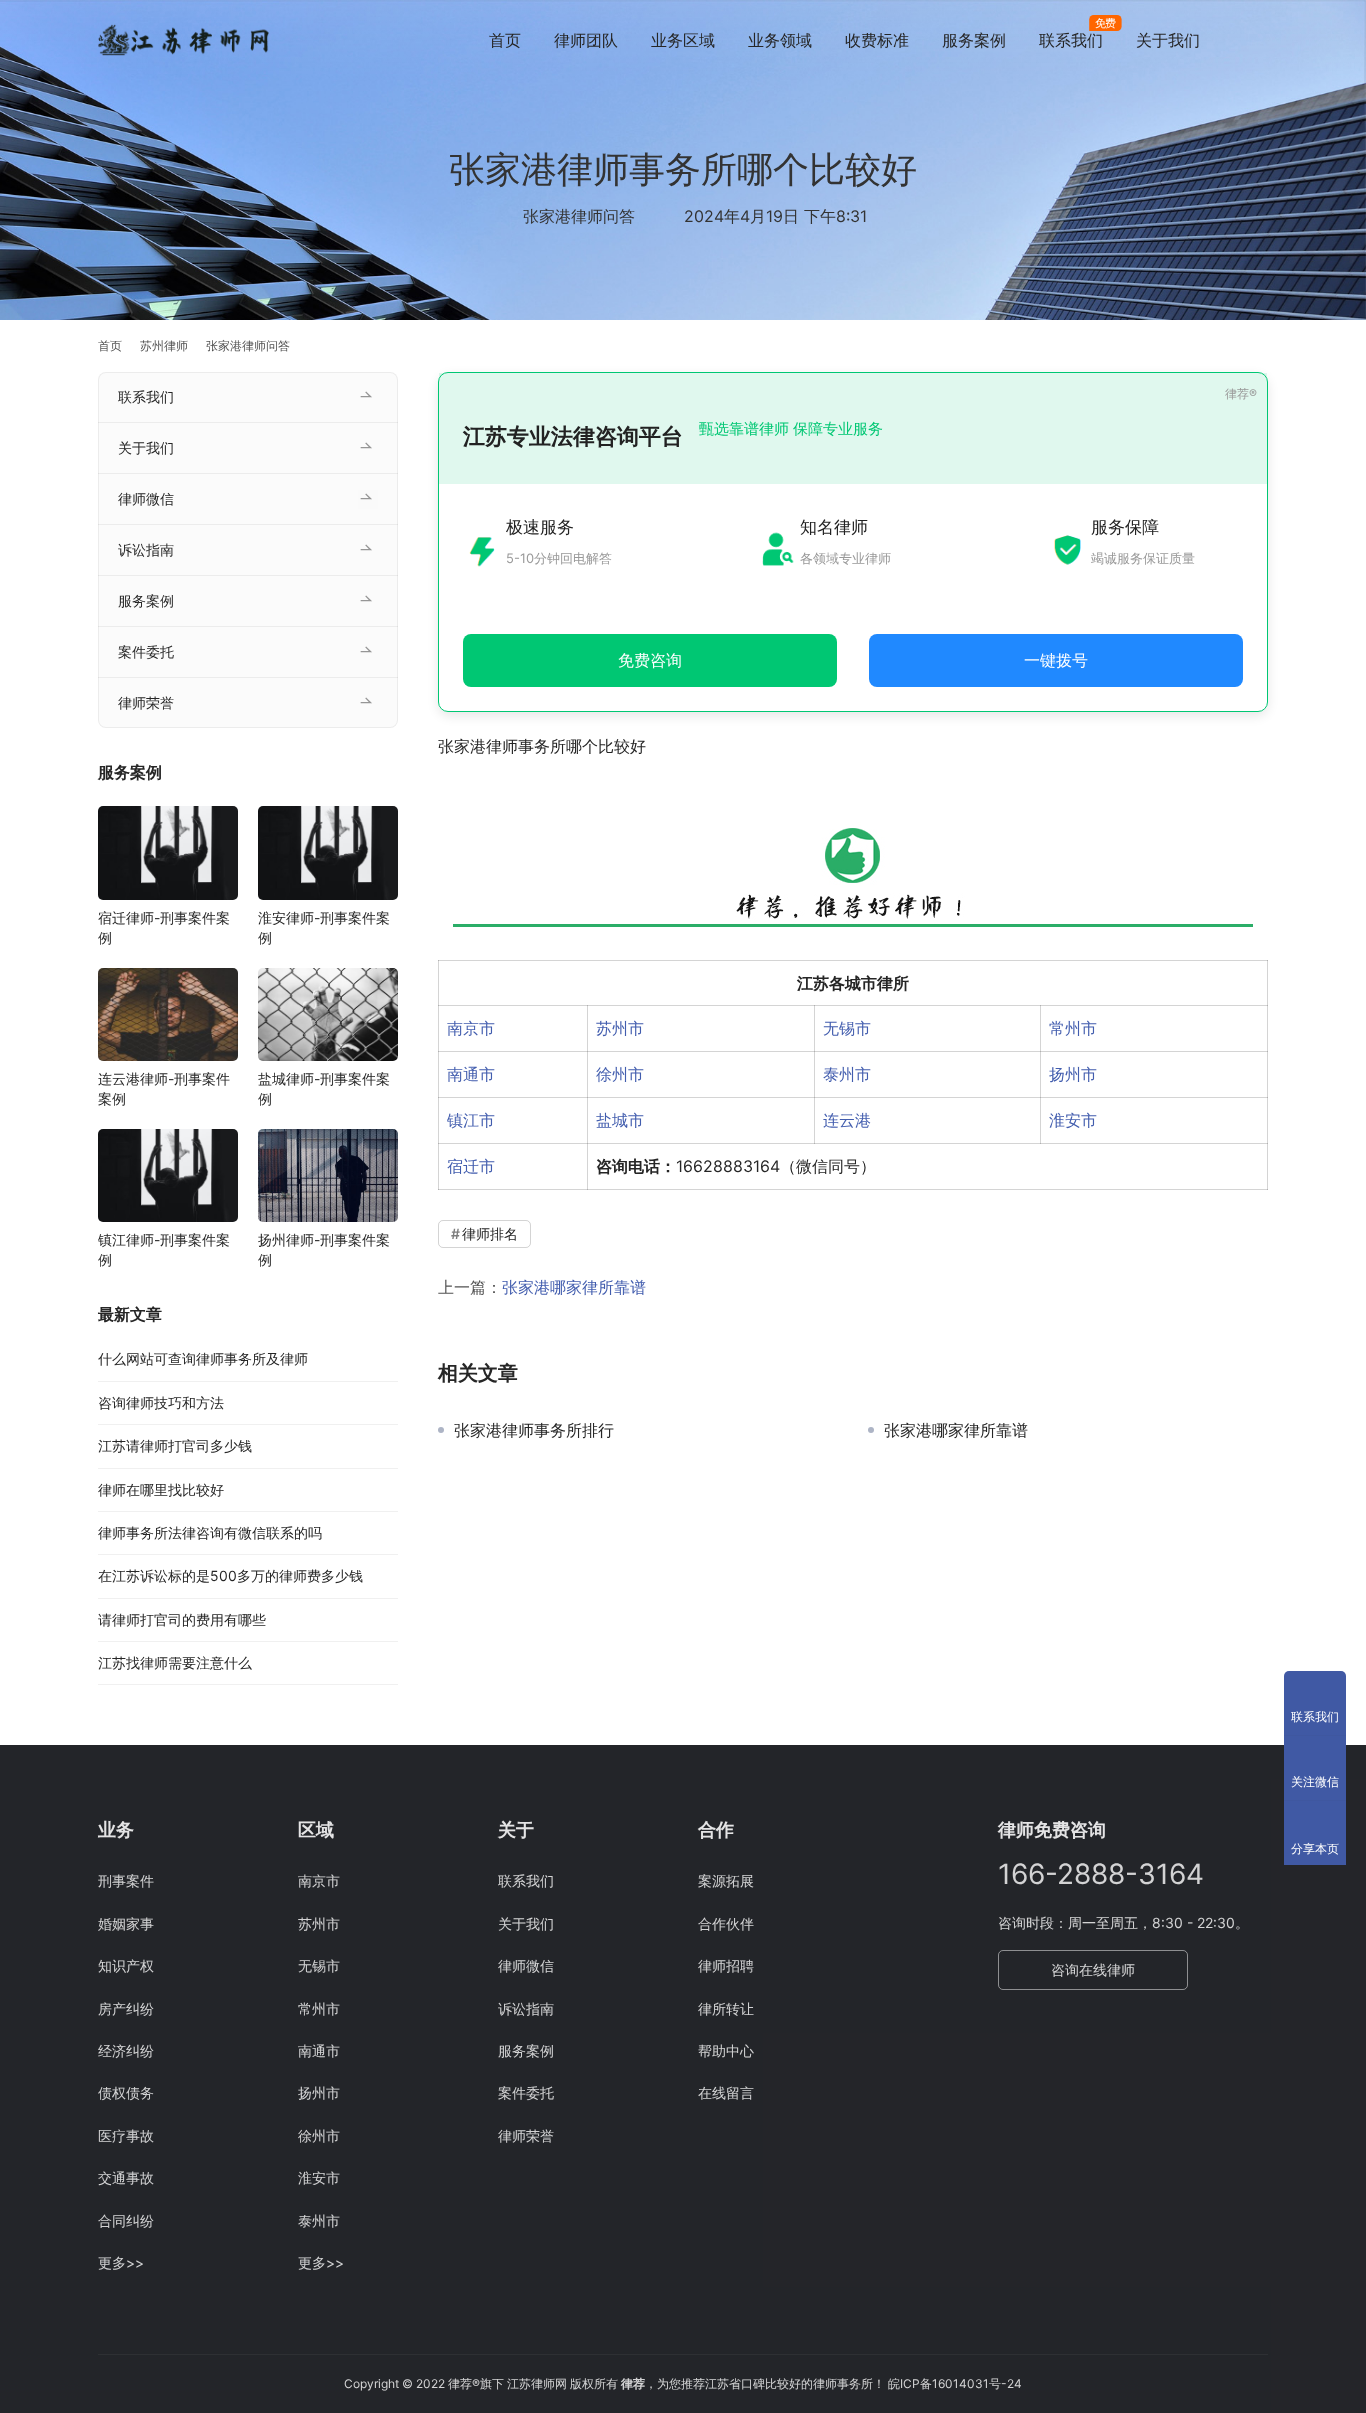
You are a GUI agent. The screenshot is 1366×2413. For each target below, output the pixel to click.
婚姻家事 (126, 1923)
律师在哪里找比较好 (161, 1489)
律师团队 (586, 40)
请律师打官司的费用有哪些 (182, 1619)
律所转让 (726, 2008)
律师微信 (146, 498)
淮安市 (1073, 1120)
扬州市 (1073, 1074)
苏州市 (620, 1028)
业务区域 (683, 40)
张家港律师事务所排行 (534, 1430)
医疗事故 (126, 2135)
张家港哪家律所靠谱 (574, 1287)
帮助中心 (726, 2050)
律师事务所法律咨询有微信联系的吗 (210, 1532)
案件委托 (146, 651)
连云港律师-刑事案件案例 (164, 1088)
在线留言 (726, 2092)
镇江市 (471, 1120)
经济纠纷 (126, 2050)
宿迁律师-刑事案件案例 (164, 927)
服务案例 (974, 40)
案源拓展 (726, 1880)
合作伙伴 (726, 1923)
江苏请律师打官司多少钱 (175, 1445)
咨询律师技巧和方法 (161, 1402)
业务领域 (780, 40)
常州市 (1073, 1028)
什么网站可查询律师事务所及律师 (203, 1358)
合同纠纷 (126, 2220)
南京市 (471, 1028)
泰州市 (847, 1074)
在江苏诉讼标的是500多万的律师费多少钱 (230, 1575)
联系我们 (1071, 40)
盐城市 (620, 1120)
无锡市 (847, 1028)
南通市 (471, 1074)
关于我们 (1168, 40)
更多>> (121, 2262)
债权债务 (126, 2092)
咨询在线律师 (1093, 1969)
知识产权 (126, 1965)
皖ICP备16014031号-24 (955, 2383)
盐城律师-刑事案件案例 (324, 1088)
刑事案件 (126, 1880)
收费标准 (877, 40)
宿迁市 (471, 1166)
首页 (505, 40)
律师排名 (490, 1233)
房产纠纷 (126, 2008)
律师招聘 (726, 1965)
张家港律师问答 (579, 216)
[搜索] (1259, 39)
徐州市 (620, 1074)
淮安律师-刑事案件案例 (324, 927)
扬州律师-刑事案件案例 (324, 1249)
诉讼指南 (146, 549)
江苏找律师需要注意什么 (175, 1662)
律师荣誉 (146, 702)
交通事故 (126, 2177)
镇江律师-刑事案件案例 (164, 1249)
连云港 (847, 1120)
